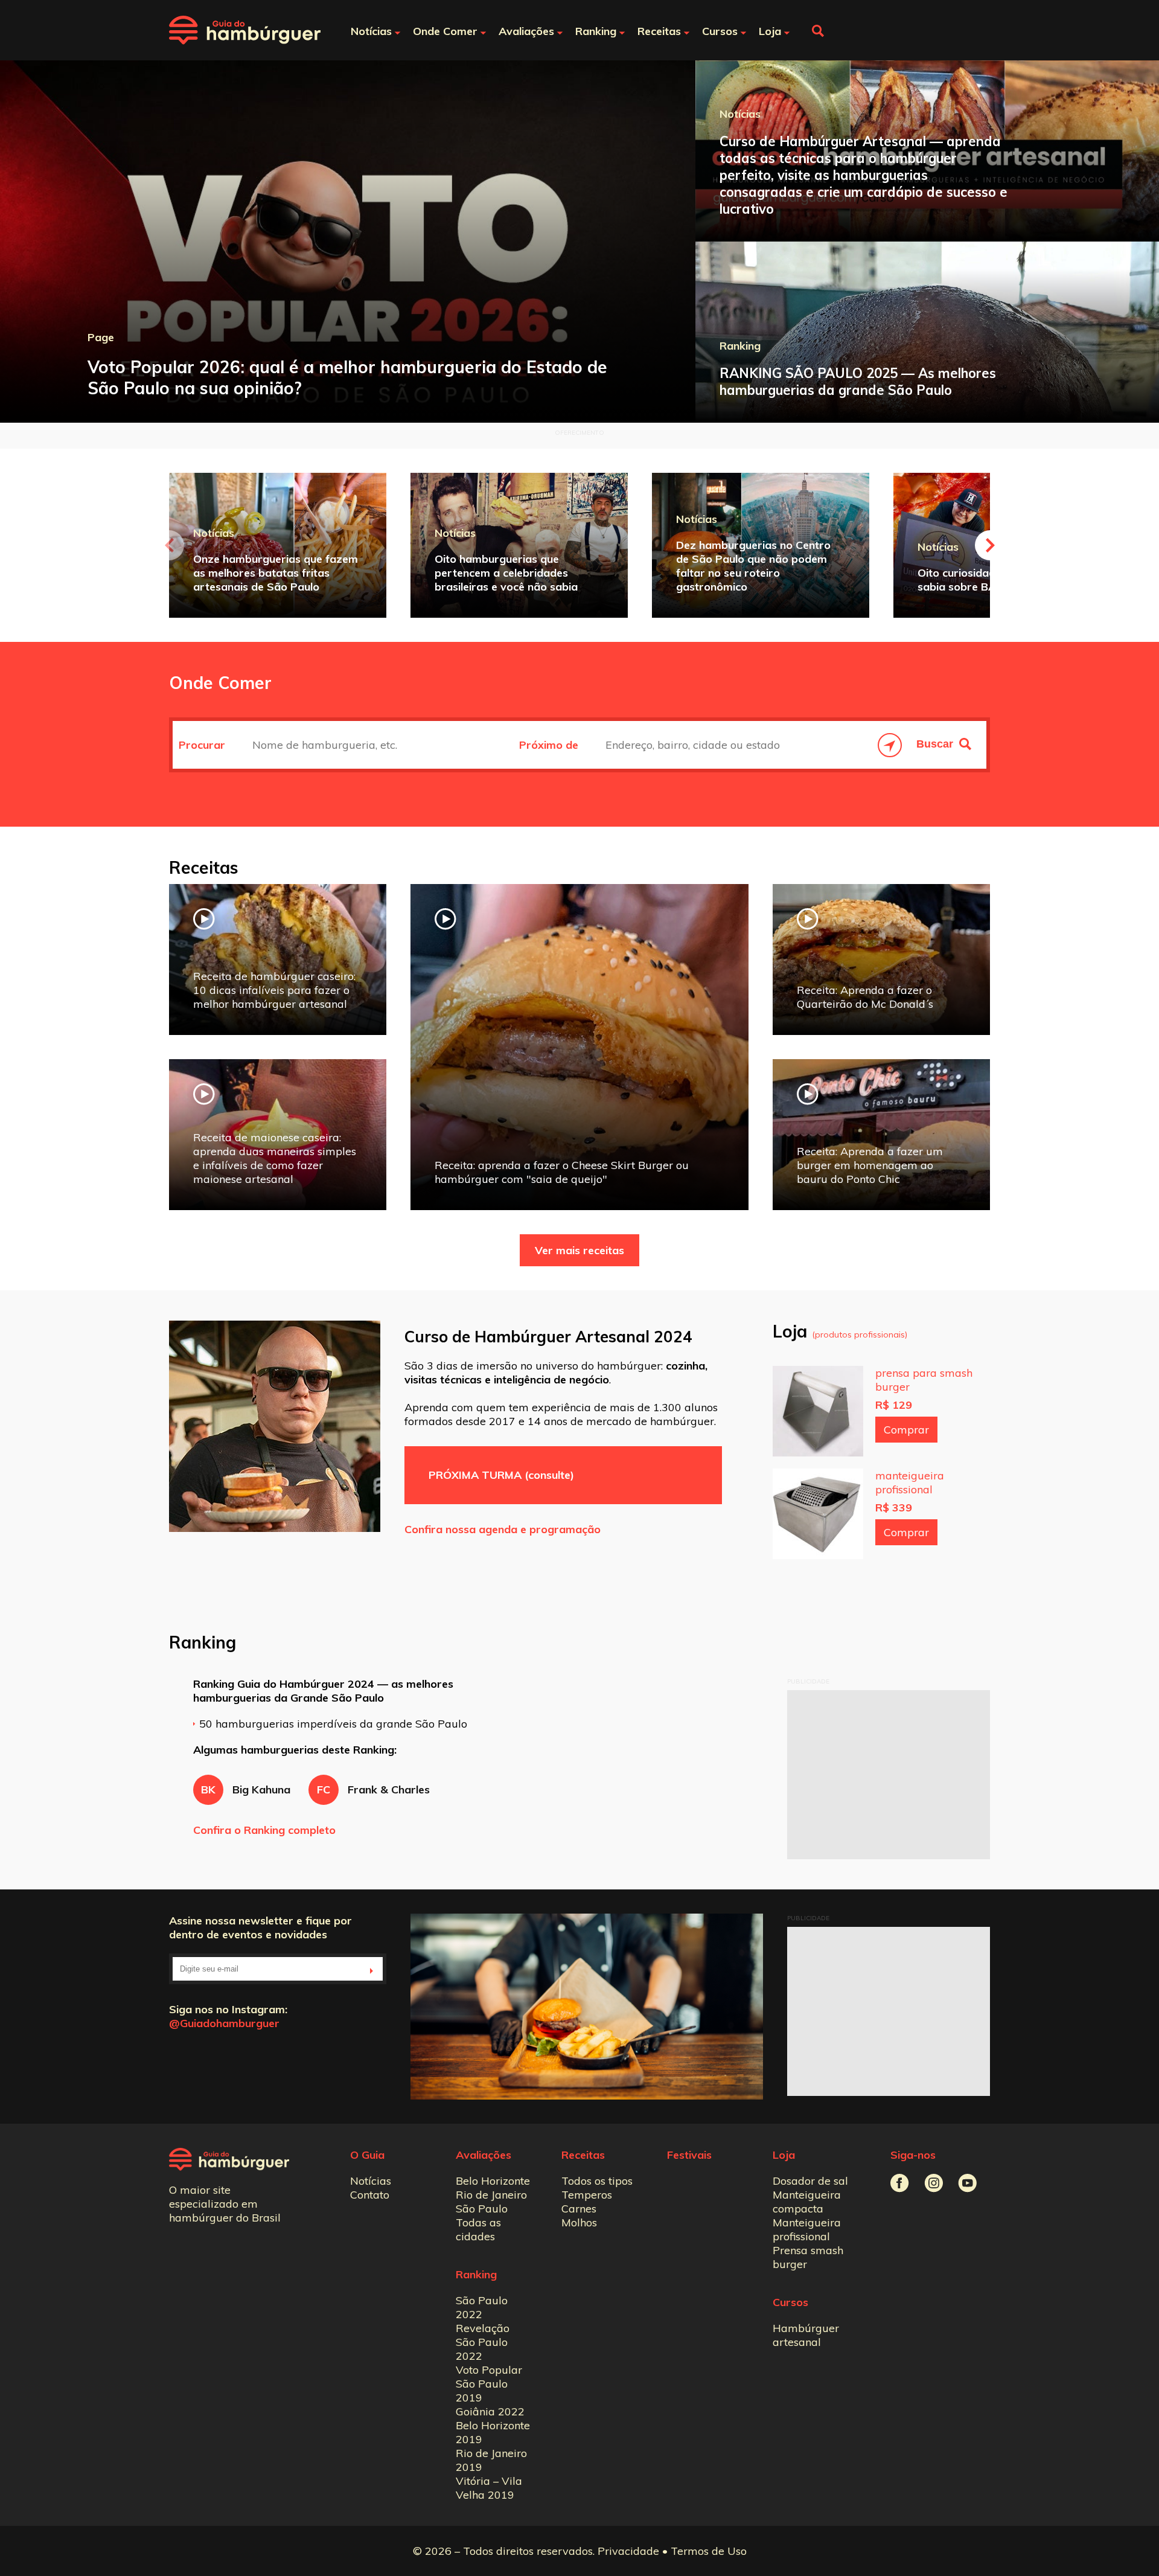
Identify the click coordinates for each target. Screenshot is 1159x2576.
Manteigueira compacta (807, 2202)
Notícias (371, 2181)
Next (990, 545)
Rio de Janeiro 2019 (491, 2460)
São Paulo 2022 (482, 2307)
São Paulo (482, 2209)
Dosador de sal (810, 2181)
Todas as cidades (478, 2229)
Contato (370, 2195)
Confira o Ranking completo (264, 1830)
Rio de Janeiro (491, 2195)
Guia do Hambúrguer (245, 30)
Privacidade (628, 2551)
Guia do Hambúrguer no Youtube (967, 2183)
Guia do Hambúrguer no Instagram (934, 2183)
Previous (169, 545)
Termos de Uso (709, 2551)
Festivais (689, 2155)
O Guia (367, 2155)
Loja (784, 2155)
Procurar (203, 745)
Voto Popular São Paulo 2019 (489, 2384)
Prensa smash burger (808, 2257)
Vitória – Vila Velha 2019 (489, 2488)
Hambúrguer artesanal (806, 2335)
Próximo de (550, 745)
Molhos (579, 2222)
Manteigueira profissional (807, 2229)
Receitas (583, 2155)
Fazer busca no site (818, 31)
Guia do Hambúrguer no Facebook (900, 2183)
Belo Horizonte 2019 (493, 2432)
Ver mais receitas (579, 1250)
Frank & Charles (373, 1789)
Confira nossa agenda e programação (503, 1529)
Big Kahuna (246, 1789)
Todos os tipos (597, 2181)
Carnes (579, 2209)
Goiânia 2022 (490, 2411)
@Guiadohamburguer (224, 2023)
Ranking (476, 2274)
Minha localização (890, 745)
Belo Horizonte (493, 2181)
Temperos (587, 2195)
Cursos (790, 2302)
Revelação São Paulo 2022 (483, 2342)
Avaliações (484, 2155)
